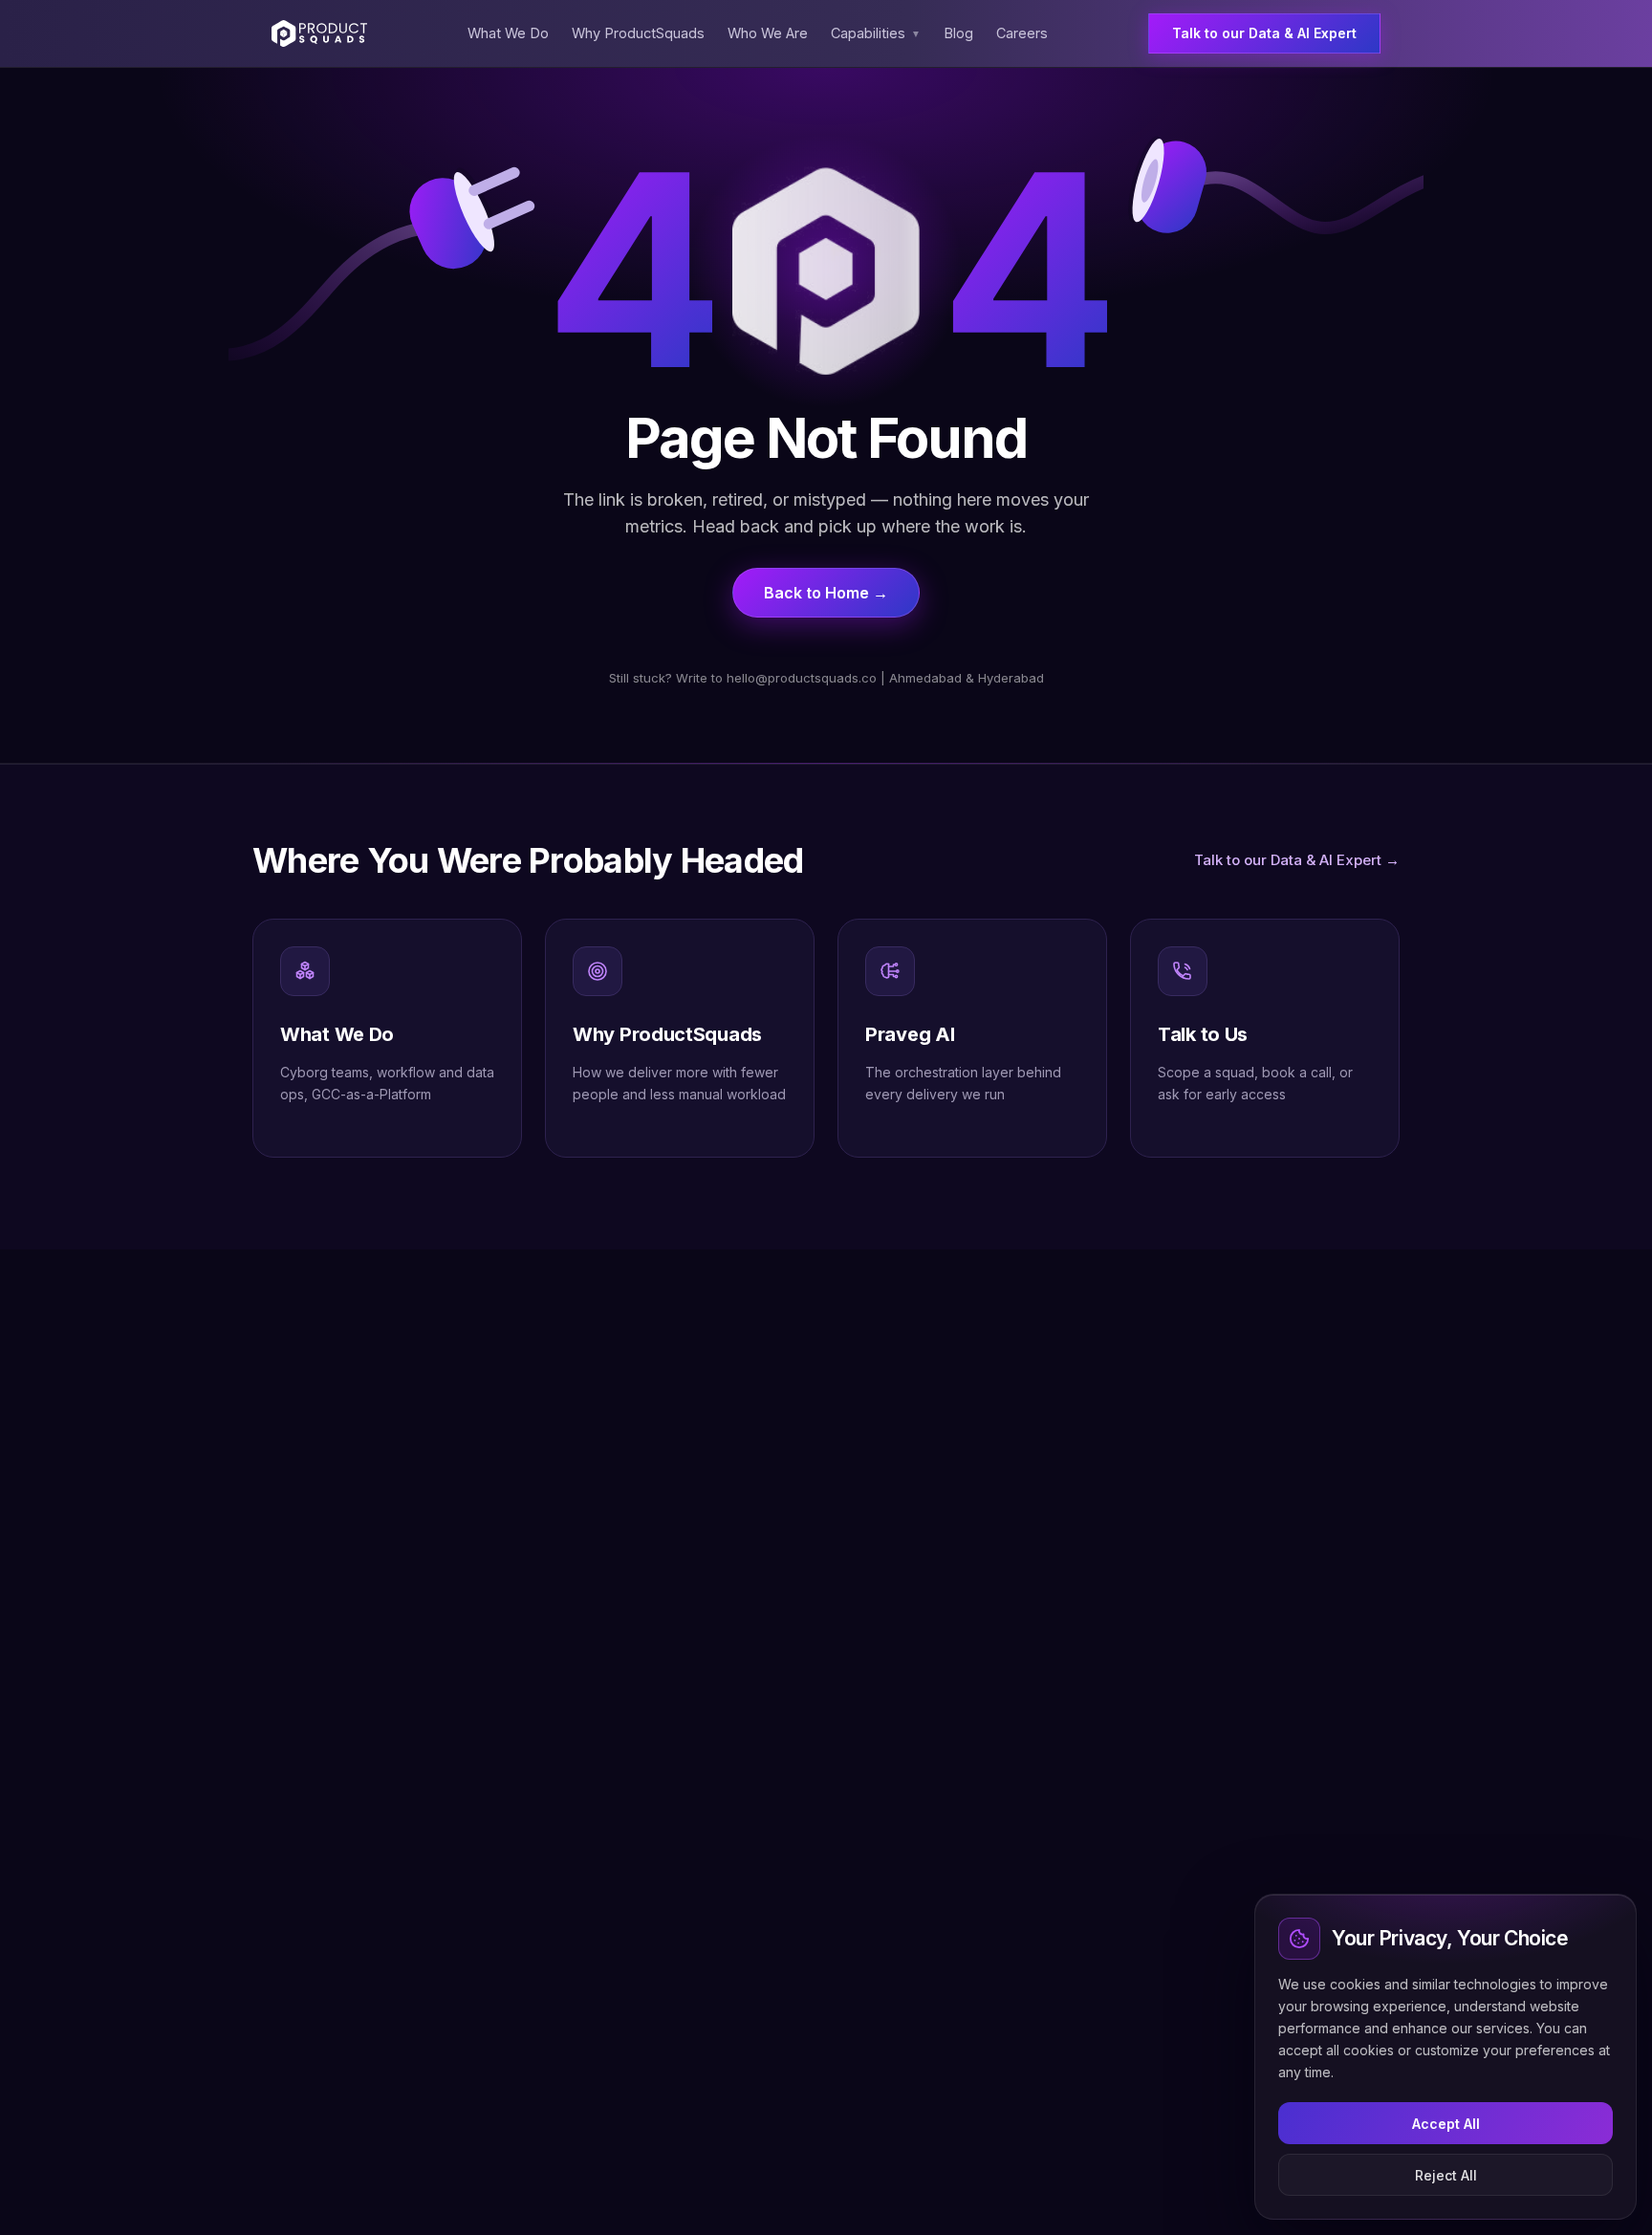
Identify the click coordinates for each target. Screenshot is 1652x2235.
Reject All (1446, 2175)
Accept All (1446, 2124)
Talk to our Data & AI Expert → (1297, 860)
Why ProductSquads (638, 33)
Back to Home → (826, 593)
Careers (1022, 33)
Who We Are (768, 33)
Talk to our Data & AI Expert (1264, 33)
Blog (958, 33)
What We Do (508, 33)
